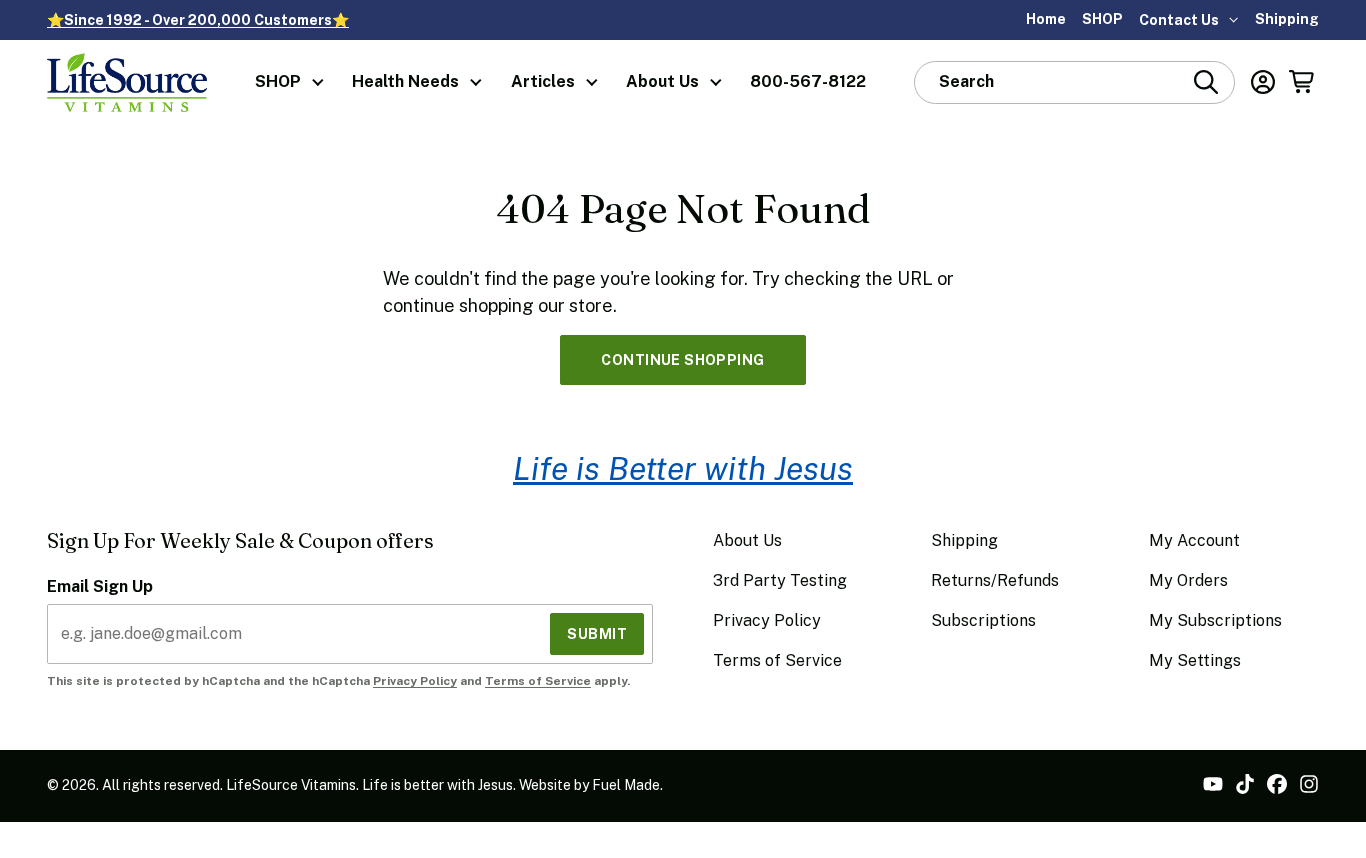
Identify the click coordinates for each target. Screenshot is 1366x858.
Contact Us (1179, 20)
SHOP (1102, 19)
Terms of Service (538, 681)
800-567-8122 (808, 81)
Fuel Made (626, 785)
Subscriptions (983, 620)
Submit (597, 634)
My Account (1194, 540)
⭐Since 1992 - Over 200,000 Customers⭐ (198, 20)
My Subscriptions (1215, 620)
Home (1046, 19)
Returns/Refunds (995, 580)
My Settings (1195, 660)
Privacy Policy (415, 681)
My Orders (1188, 580)
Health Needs (405, 81)
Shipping (1287, 19)
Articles (543, 81)
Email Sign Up (100, 586)
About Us (662, 81)
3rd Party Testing (780, 580)
